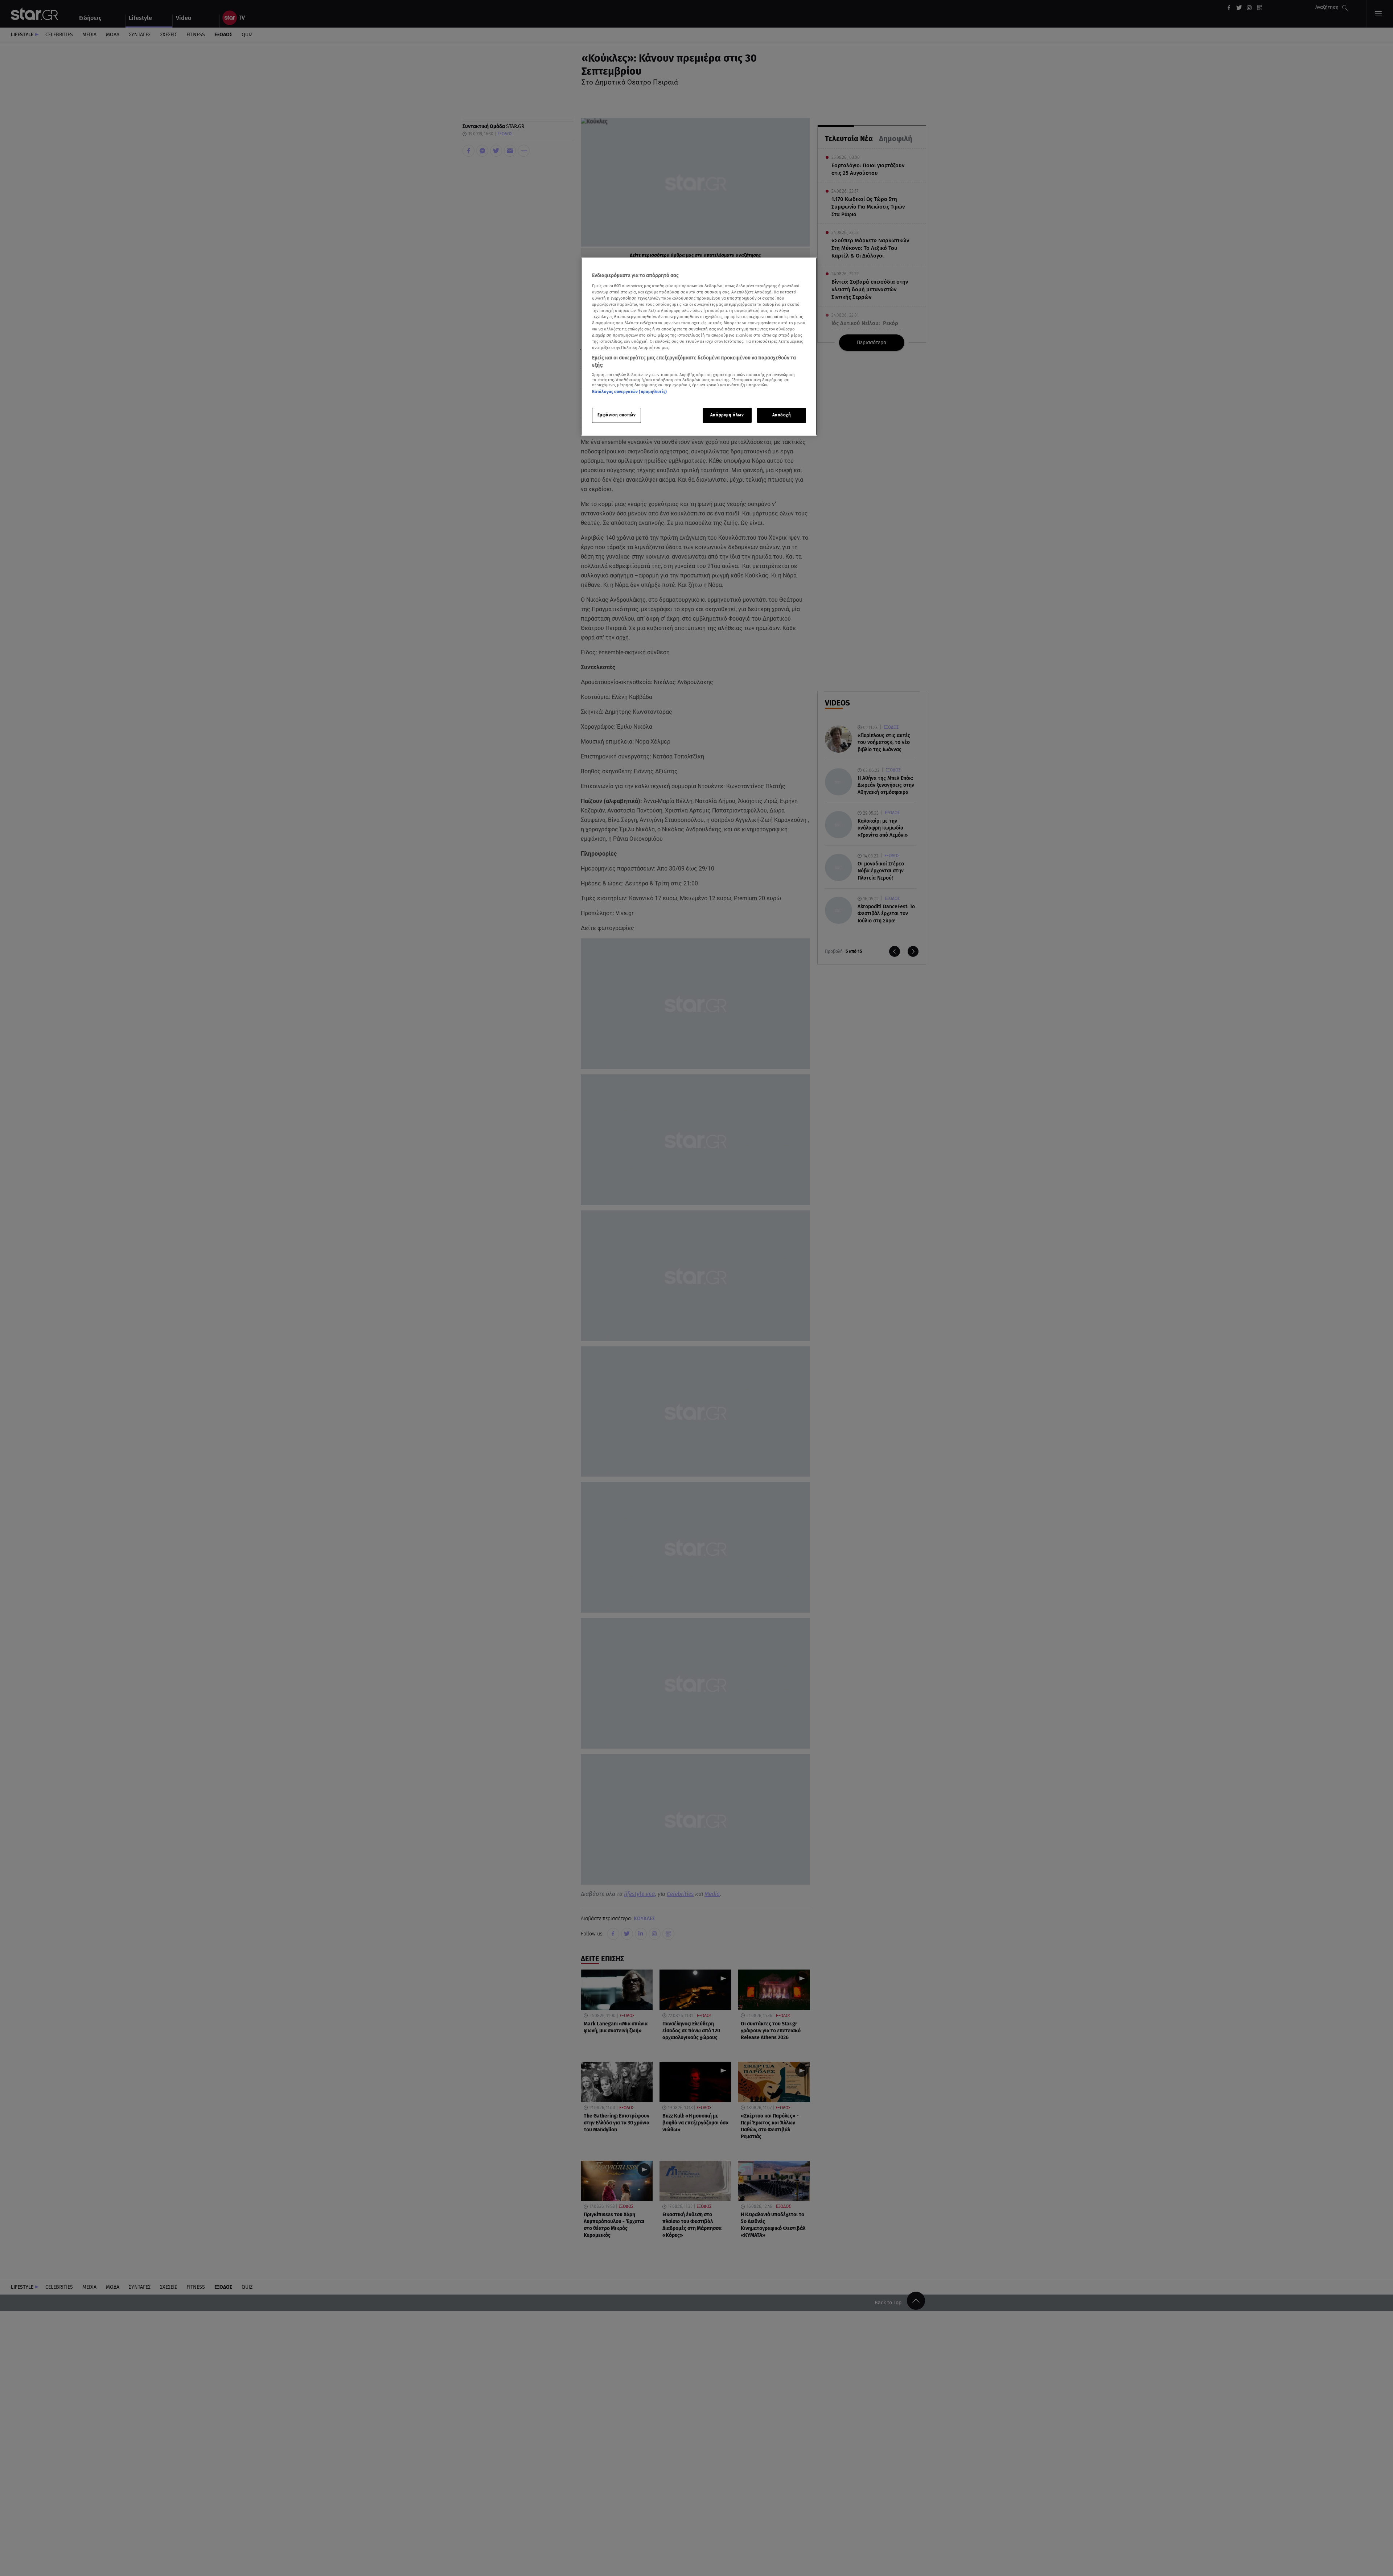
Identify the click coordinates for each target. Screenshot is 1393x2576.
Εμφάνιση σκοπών (617, 415)
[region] (699, 347)
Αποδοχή (782, 415)
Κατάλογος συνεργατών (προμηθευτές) (629, 392)
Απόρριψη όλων (727, 415)
